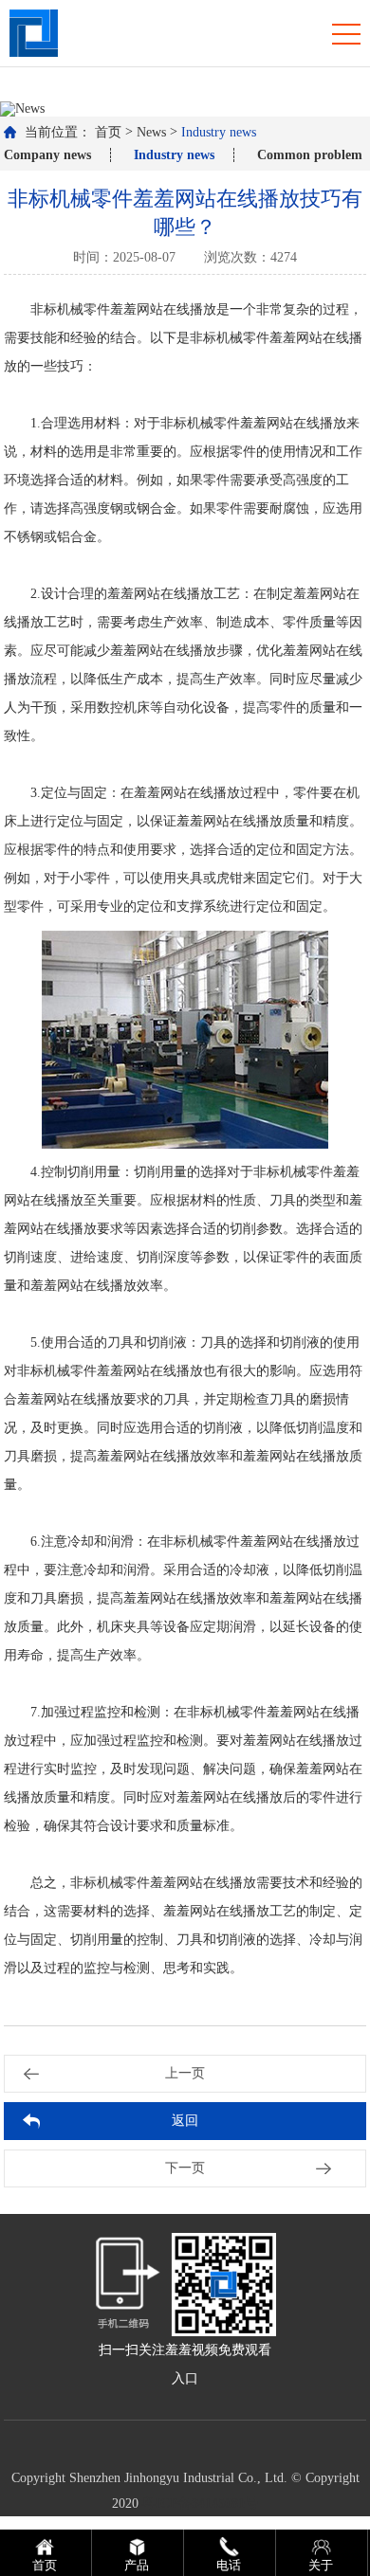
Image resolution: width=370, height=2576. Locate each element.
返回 (185, 2121)
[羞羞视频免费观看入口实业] (34, 32)
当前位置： (58, 132)
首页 (108, 132)
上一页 (185, 2073)
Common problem (310, 155)
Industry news (219, 132)
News (151, 132)
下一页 (185, 2168)
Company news (47, 155)
